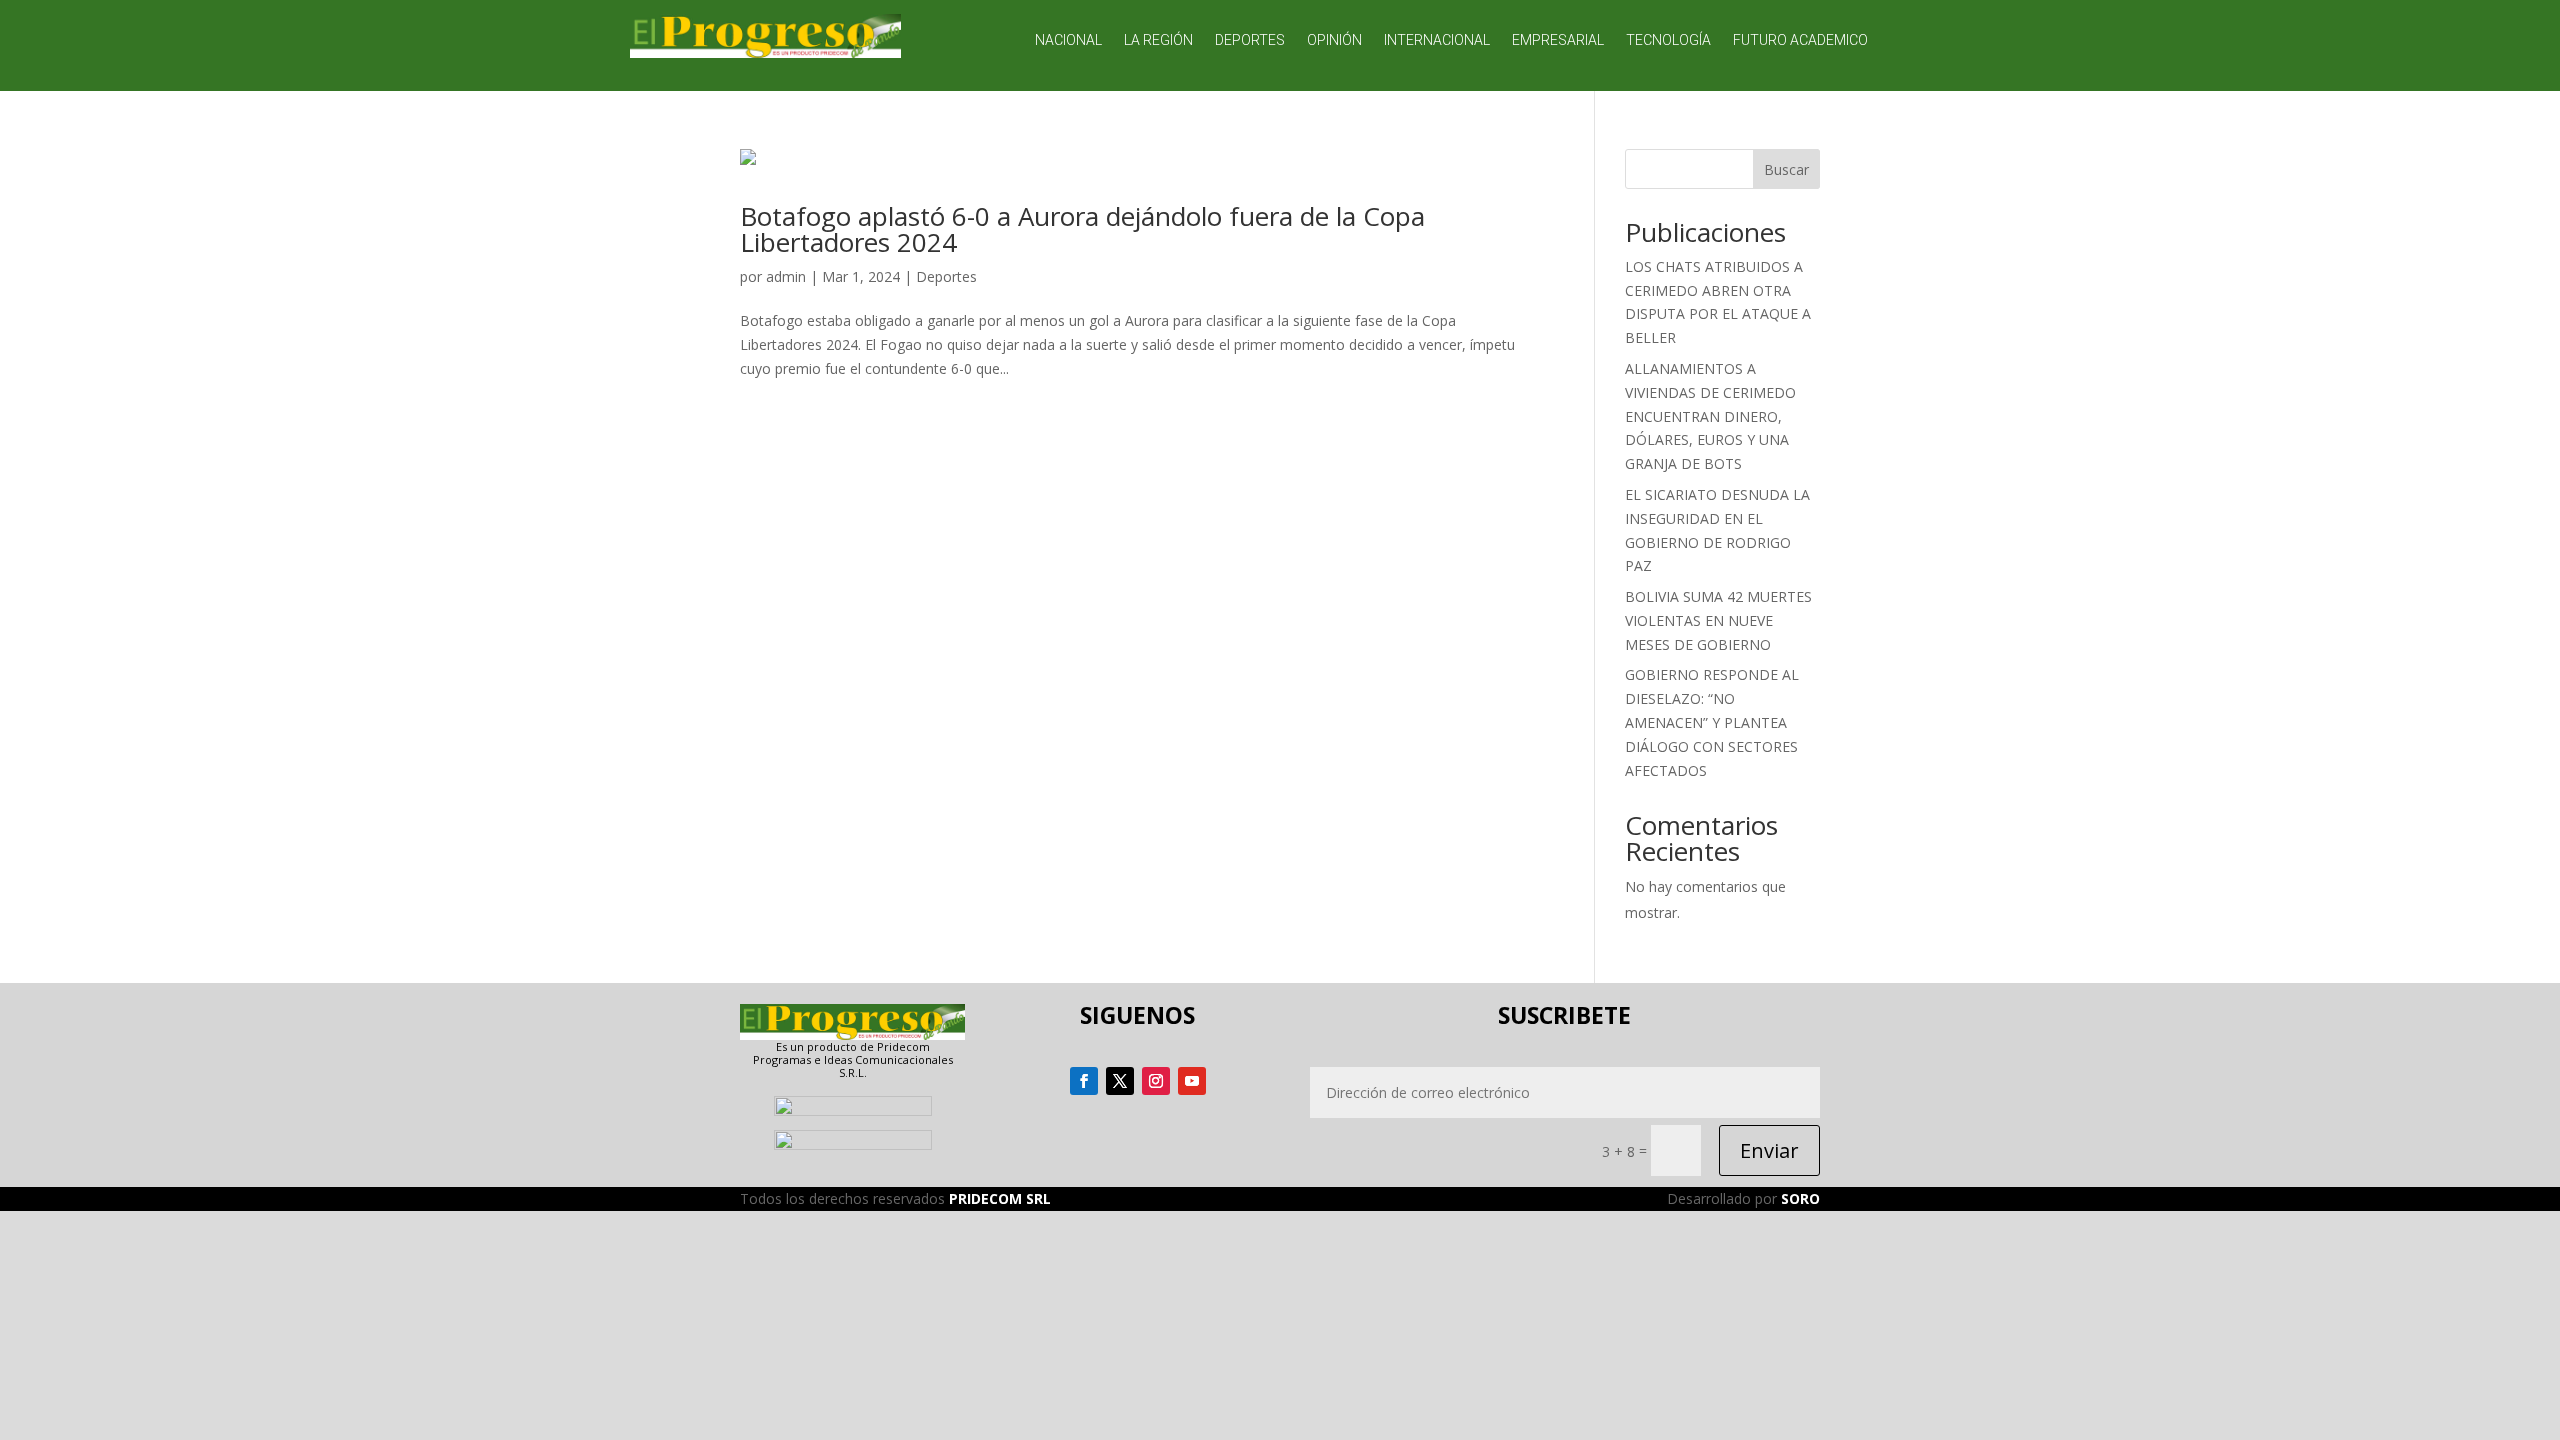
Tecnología (1668, 40)
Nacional (1068, 40)
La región (1158, 40)
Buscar (1786, 169)
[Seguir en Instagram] (1156, 1081)
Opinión (1334, 40)
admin (786, 276)
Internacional (1437, 40)
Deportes (1250, 40)
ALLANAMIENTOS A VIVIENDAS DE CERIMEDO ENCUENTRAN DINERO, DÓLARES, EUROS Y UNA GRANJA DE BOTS (1710, 416)
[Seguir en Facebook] (1084, 1081)
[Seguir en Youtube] (1192, 1081)
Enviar (1769, 1150)
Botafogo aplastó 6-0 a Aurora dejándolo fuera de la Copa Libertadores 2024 (1082, 229)
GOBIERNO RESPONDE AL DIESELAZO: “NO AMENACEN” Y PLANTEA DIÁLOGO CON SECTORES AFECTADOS (1712, 722)
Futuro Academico (1800, 40)
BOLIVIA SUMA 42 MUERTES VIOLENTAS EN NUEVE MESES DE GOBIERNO (1718, 620)
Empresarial (1558, 40)
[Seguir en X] (1120, 1081)
